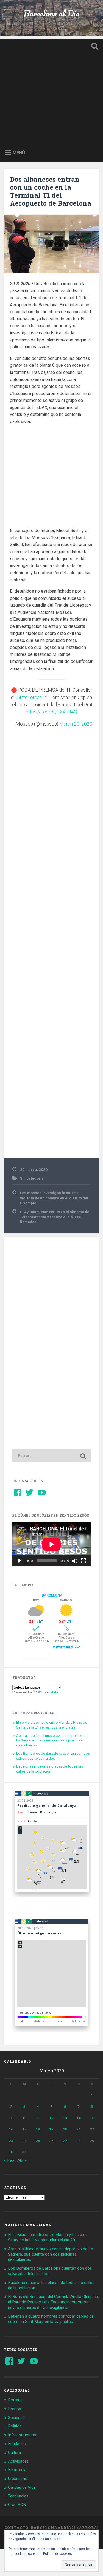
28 (79, 2141)
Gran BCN (17, 2505)
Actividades (18, 2461)
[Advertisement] (51, 90)
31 (24, 2152)
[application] (51, 1544)
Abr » (22, 2160)
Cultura (14, 2452)
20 (65, 2129)
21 (79, 2129)
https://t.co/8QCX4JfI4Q (51, 712)
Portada (15, 2400)
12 (51, 2118)
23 (11, 2141)
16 (11, 2129)
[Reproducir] (20, 1561)
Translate (51, 1692)
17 (24, 2129)
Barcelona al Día (51, 13)
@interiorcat (28, 698)
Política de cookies (58, 2554)
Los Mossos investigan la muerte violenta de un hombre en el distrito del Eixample (54, 1198)
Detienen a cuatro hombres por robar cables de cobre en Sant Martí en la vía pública (51, 2319)
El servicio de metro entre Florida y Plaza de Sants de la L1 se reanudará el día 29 (52, 1725)
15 (92, 2118)
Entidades (17, 2444)
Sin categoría (32, 1178)
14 (79, 2118)
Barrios (15, 2409)
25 (38, 2141)
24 (24, 2141)
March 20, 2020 (76, 724)
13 (65, 2118)
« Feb (9, 2160)
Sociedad (16, 2418)
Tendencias (18, 2496)
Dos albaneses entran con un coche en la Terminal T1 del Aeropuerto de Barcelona (51, 191)
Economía (17, 2470)
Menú (19, 152)
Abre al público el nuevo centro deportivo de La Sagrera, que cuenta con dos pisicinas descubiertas (52, 1740)
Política (15, 2426)
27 (65, 2141)
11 (38, 2118)
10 (24, 2118)
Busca (93, 47)
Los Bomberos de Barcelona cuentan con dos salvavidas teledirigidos (53, 1756)
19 (51, 2129)
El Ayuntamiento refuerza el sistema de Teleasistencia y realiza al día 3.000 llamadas (55, 1217)
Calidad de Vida (22, 2487)
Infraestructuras (23, 2435)
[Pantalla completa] (83, 1561)
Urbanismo (18, 2479)
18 (38, 2129)
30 (11, 2152)
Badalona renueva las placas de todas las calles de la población (50, 1769)
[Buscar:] (51, 1456)
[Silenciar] (75, 1561)
